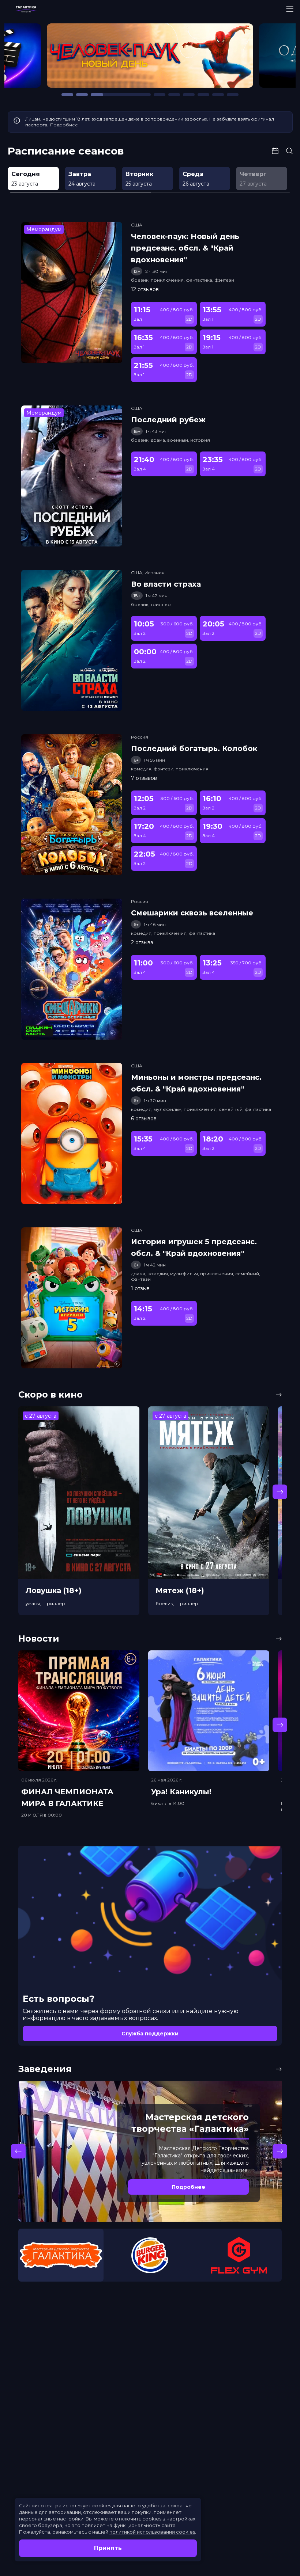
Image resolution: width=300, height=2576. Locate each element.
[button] (51, 59)
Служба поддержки (150, 2034)
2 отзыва (142, 942)
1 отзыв (140, 1288)
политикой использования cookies (152, 2532)
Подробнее (64, 125)
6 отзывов (144, 1119)
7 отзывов (144, 778)
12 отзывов (145, 289)
